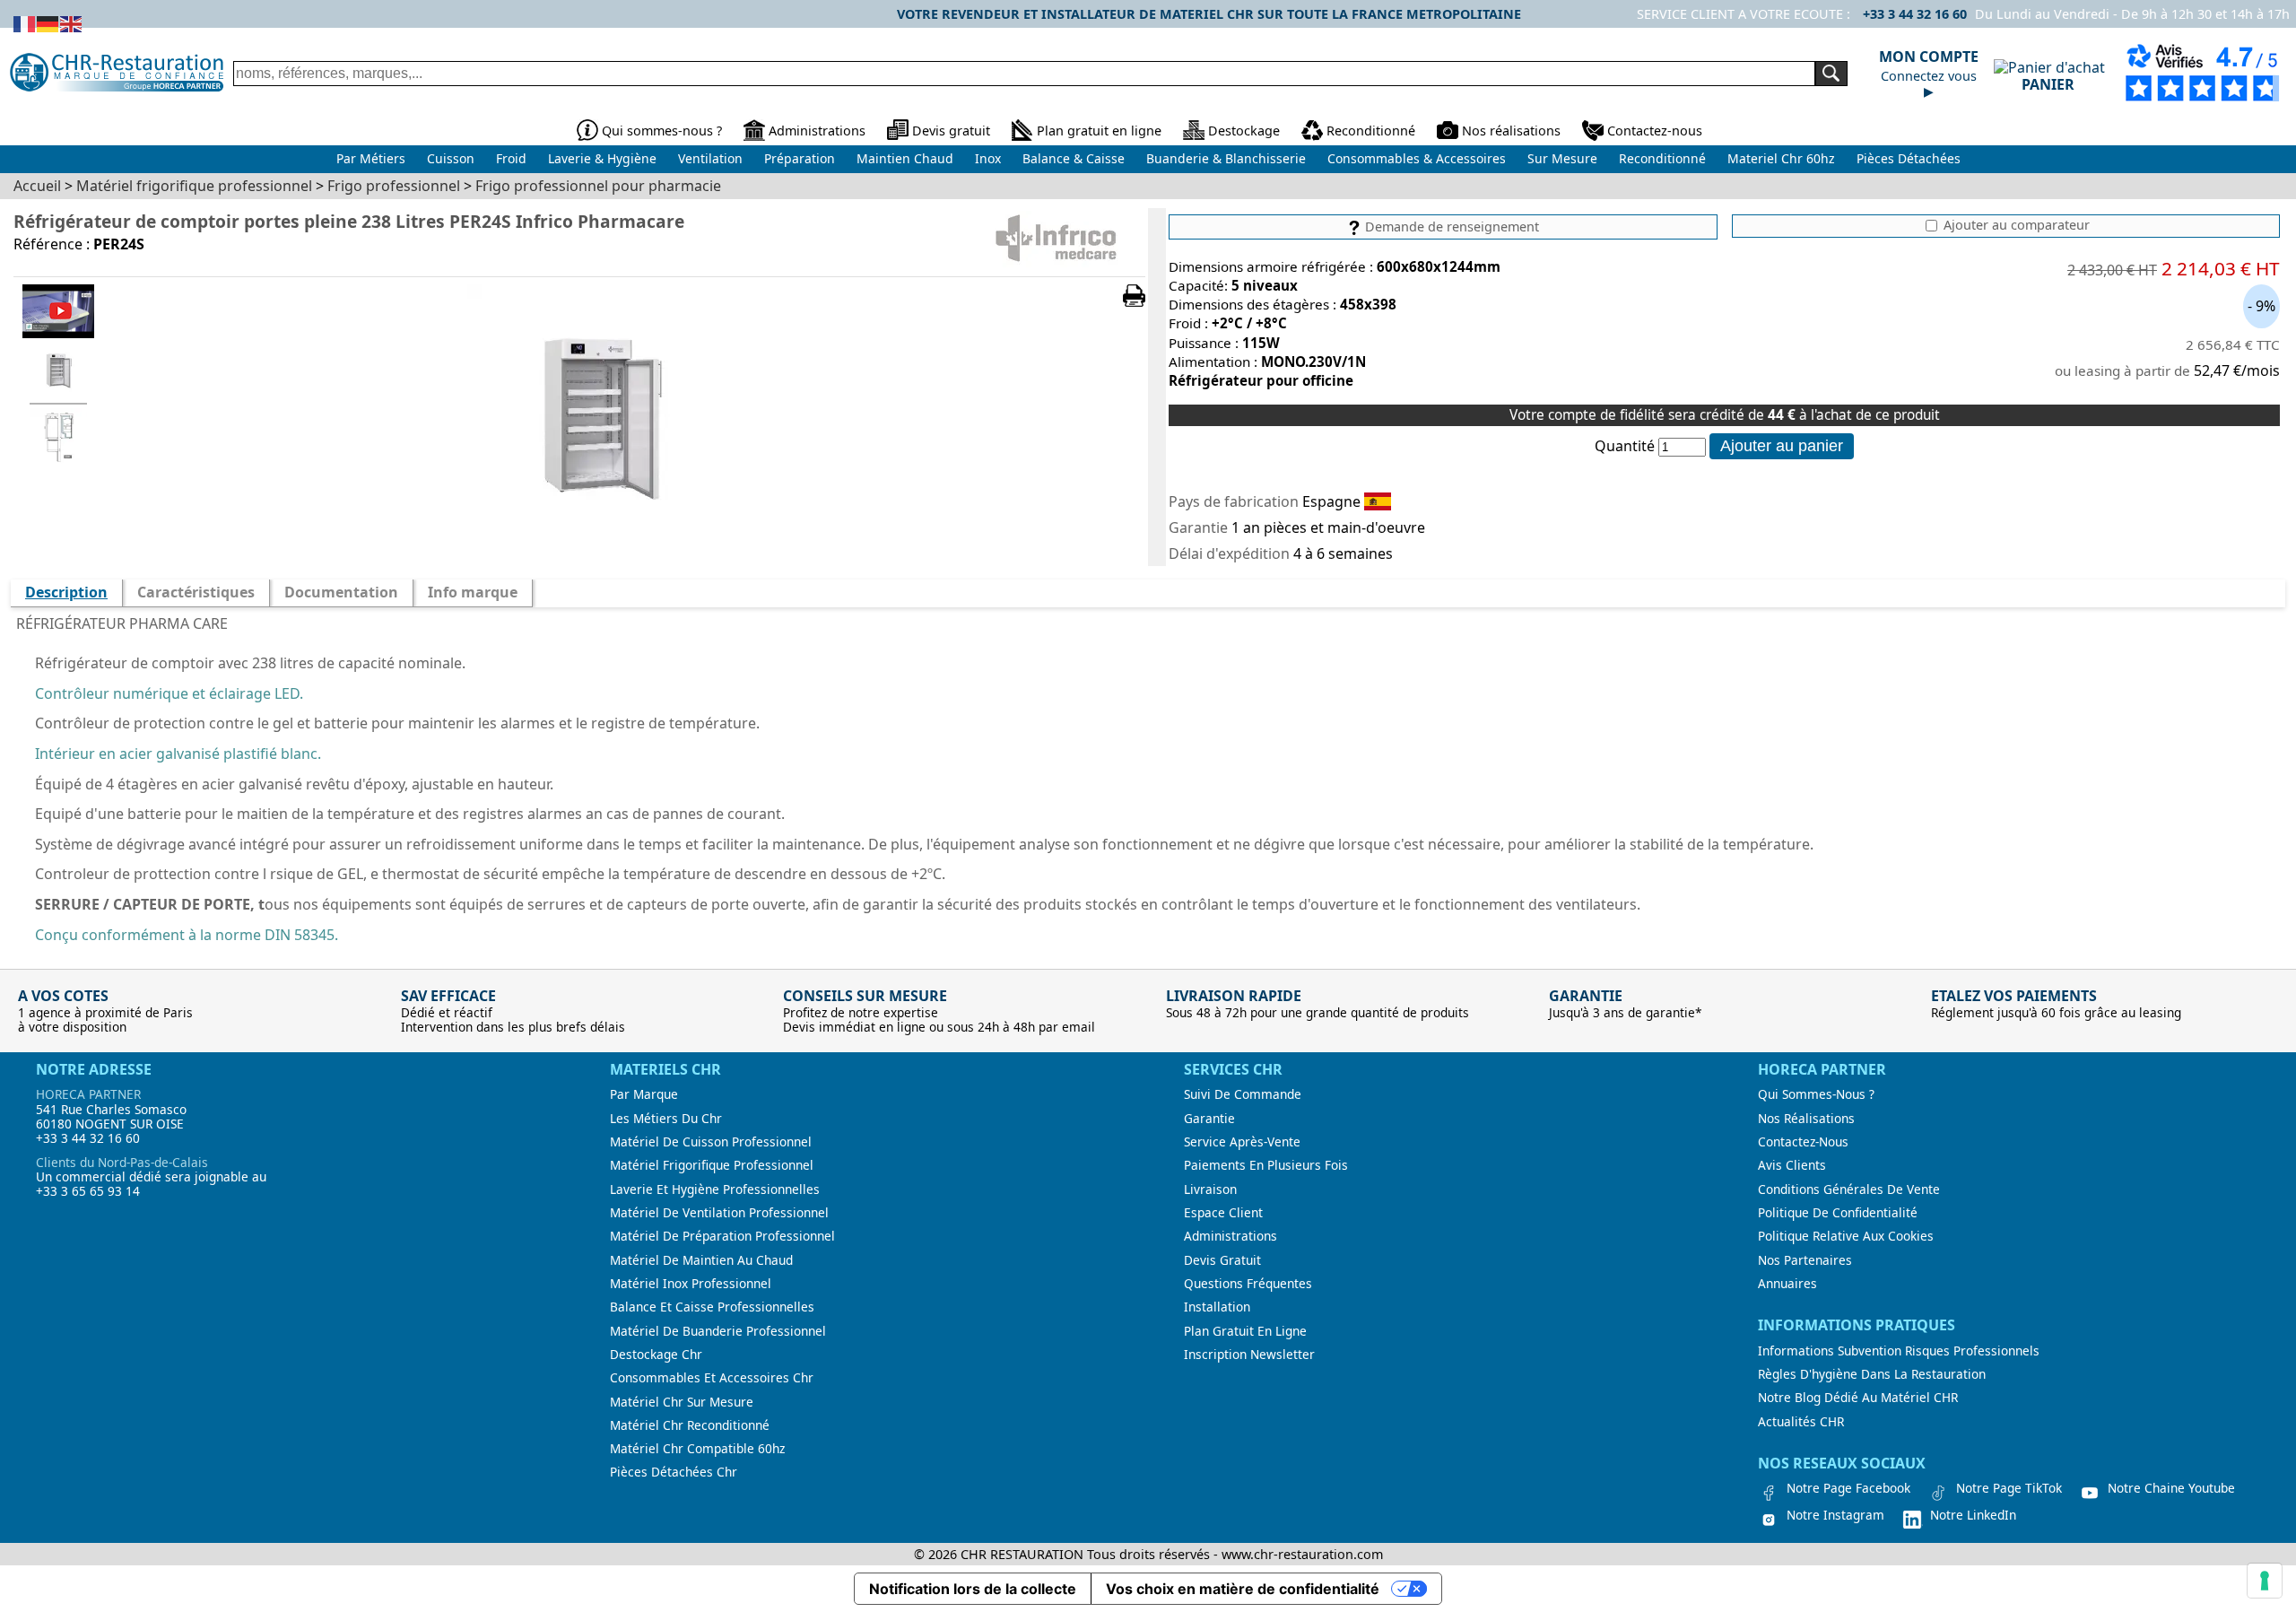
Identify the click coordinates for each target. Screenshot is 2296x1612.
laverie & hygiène (602, 158)
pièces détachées (1909, 158)
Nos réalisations (1511, 131)
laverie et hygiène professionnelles (715, 1189)
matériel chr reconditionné (690, 1425)
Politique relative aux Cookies (1846, 1236)
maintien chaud (905, 158)
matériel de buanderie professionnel (718, 1331)
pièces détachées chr (674, 1472)
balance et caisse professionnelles (712, 1307)
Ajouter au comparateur (2015, 225)
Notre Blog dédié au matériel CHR (1858, 1398)
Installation (1217, 1307)
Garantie (1209, 1119)
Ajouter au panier (1782, 446)
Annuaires (1787, 1284)
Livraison (1210, 1189)
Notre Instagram (1835, 1515)
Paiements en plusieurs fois (1266, 1165)
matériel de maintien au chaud (701, 1260)
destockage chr (656, 1355)
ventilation (710, 158)
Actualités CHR (1801, 1422)
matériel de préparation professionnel (722, 1236)
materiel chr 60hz (1781, 158)
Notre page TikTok (2009, 1488)
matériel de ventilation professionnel (719, 1213)
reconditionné (1662, 158)
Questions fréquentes (1248, 1284)
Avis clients (1792, 1165)
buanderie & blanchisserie (1226, 158)
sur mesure (1562, 158)
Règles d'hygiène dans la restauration (1872, 1374)
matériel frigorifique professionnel (712, 1165)
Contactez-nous (1655, 131)
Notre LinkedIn (1973, 1515)
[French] (25, 22)
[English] (72, 22)
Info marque (473, 592)
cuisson (451, 158)
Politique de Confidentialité (1838, 1213)
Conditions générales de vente (1849, 1189)
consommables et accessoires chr (712, 1378)
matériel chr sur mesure (682, 1402)
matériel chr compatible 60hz (697, 1449)
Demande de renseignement (1450, 227)
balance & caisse (1074, 158)
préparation (800, 158)
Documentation (341, 592)
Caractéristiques (196, 592)
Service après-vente (1242, 1142)
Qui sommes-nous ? (662, 131)
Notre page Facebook (1848, 1488)
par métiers (371, 158)
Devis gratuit (951, 131)
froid (511, 158)
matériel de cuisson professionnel (711, 1142)
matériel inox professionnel (691, 1284)
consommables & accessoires (1417, 158)
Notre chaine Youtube (2171, 1488)
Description (66, 592)
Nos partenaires (1805, 1260)
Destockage (1244, 131)
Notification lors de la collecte (973, 1589)
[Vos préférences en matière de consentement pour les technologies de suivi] (2265, 1581)
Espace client (1223, 1213)
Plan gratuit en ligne (1099, 131)
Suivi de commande (1243, 1094)
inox (988, 158)
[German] (48, 22)
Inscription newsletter (1249, 1355)
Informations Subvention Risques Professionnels (1899, 1351)
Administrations (817, 131)
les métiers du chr (666, 1119)
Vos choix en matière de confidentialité (1243, 1589)
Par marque (644, 1094)
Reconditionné (1371, 131)
